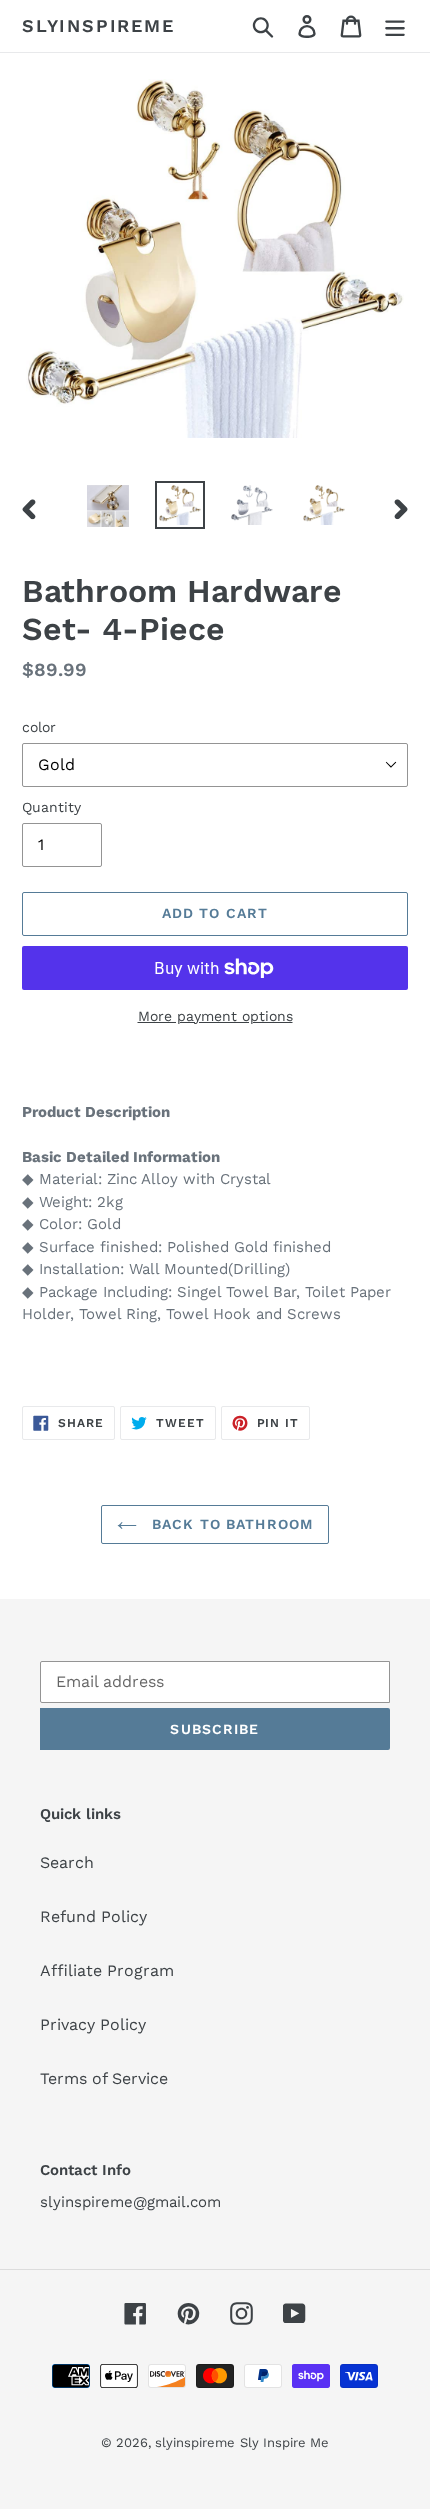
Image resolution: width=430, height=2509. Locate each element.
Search (67, 1862)
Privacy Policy (93, 2024)
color (39, 727)
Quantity (51, 807)
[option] (108, 506)
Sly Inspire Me (284, 2442)
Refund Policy (93, 1916)
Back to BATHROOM (230, 1524)
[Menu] (395, 26)
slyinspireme (98, 25)
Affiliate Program (107, 1970)
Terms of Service (104, 2078)
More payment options (215, 1016)
